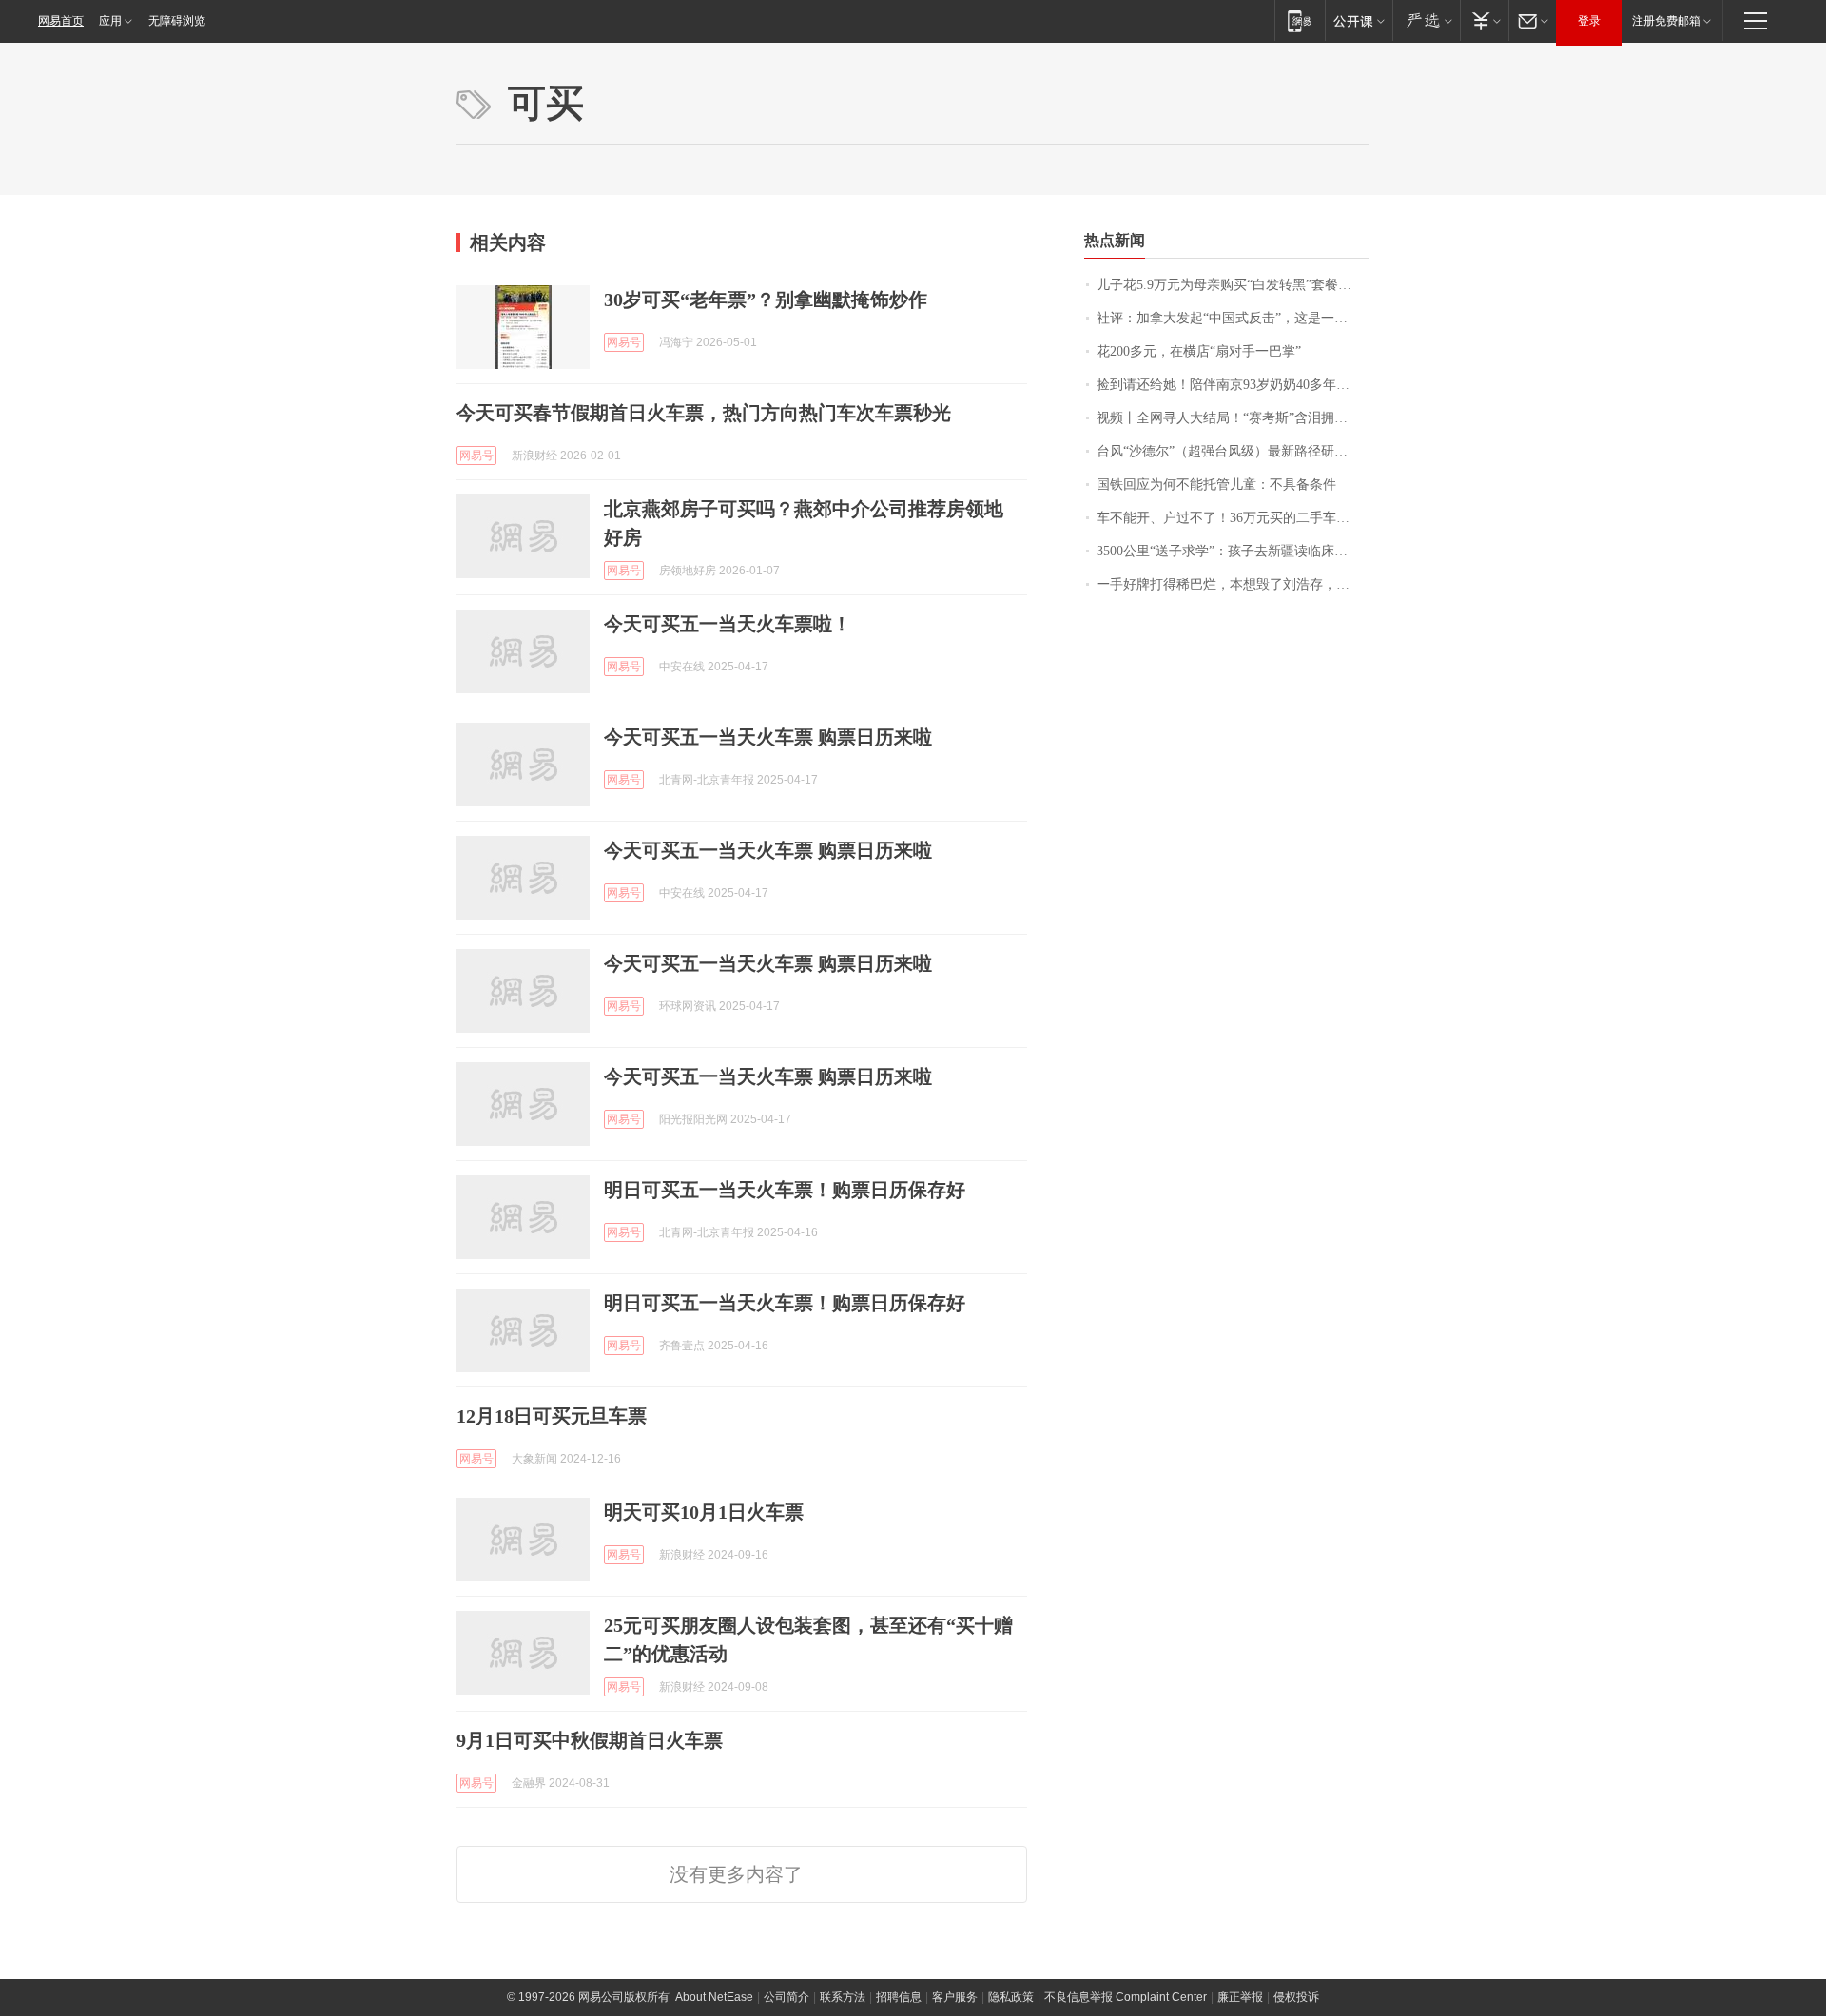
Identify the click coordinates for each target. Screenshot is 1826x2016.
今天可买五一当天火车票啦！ (728, 624)
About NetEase (714, 1997)
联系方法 (843, 1997)
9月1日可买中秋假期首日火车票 (590, 1740)
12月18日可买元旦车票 (552, 1416)
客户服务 (955, 1997)
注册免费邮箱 (1666, 21)
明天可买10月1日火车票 (704, 1512)
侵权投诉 (1296, 1997)
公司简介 (787, 1997)
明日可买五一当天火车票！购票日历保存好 (785, 1190)
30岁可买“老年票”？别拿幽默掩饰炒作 (766, 300)
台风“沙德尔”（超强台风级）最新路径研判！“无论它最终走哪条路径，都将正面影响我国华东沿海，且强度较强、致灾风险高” (1233, 451)
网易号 (624, 342)
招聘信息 (899, 1997)
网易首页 (61, 21)
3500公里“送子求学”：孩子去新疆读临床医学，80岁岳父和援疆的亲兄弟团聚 (1233, 551)
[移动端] (1300, 20)
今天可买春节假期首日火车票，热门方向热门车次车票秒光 (704, 413)
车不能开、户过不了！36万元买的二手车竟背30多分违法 (1233, 518)
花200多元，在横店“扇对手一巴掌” (1199, 351)
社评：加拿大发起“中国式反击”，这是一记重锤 (1233, 318)
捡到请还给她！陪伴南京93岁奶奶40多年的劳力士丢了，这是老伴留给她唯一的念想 (1233, 385)
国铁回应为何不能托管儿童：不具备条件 (1216, 485)
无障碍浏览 (177, 21)
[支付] (1484, 20)
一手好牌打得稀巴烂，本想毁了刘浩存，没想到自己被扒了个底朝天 (1233, 584)
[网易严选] (1426, 20)
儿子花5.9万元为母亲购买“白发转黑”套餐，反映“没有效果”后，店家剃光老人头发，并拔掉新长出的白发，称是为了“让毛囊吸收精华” (1233, 285)
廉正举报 (1240, 1997)
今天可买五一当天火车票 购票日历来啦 (768, 737)
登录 (1589, 21)
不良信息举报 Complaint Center (1126, 1997)
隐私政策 (1011, 1997)
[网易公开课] (1359, 20)
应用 (110, 21)
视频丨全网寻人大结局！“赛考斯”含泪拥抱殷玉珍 (1233, 418)
